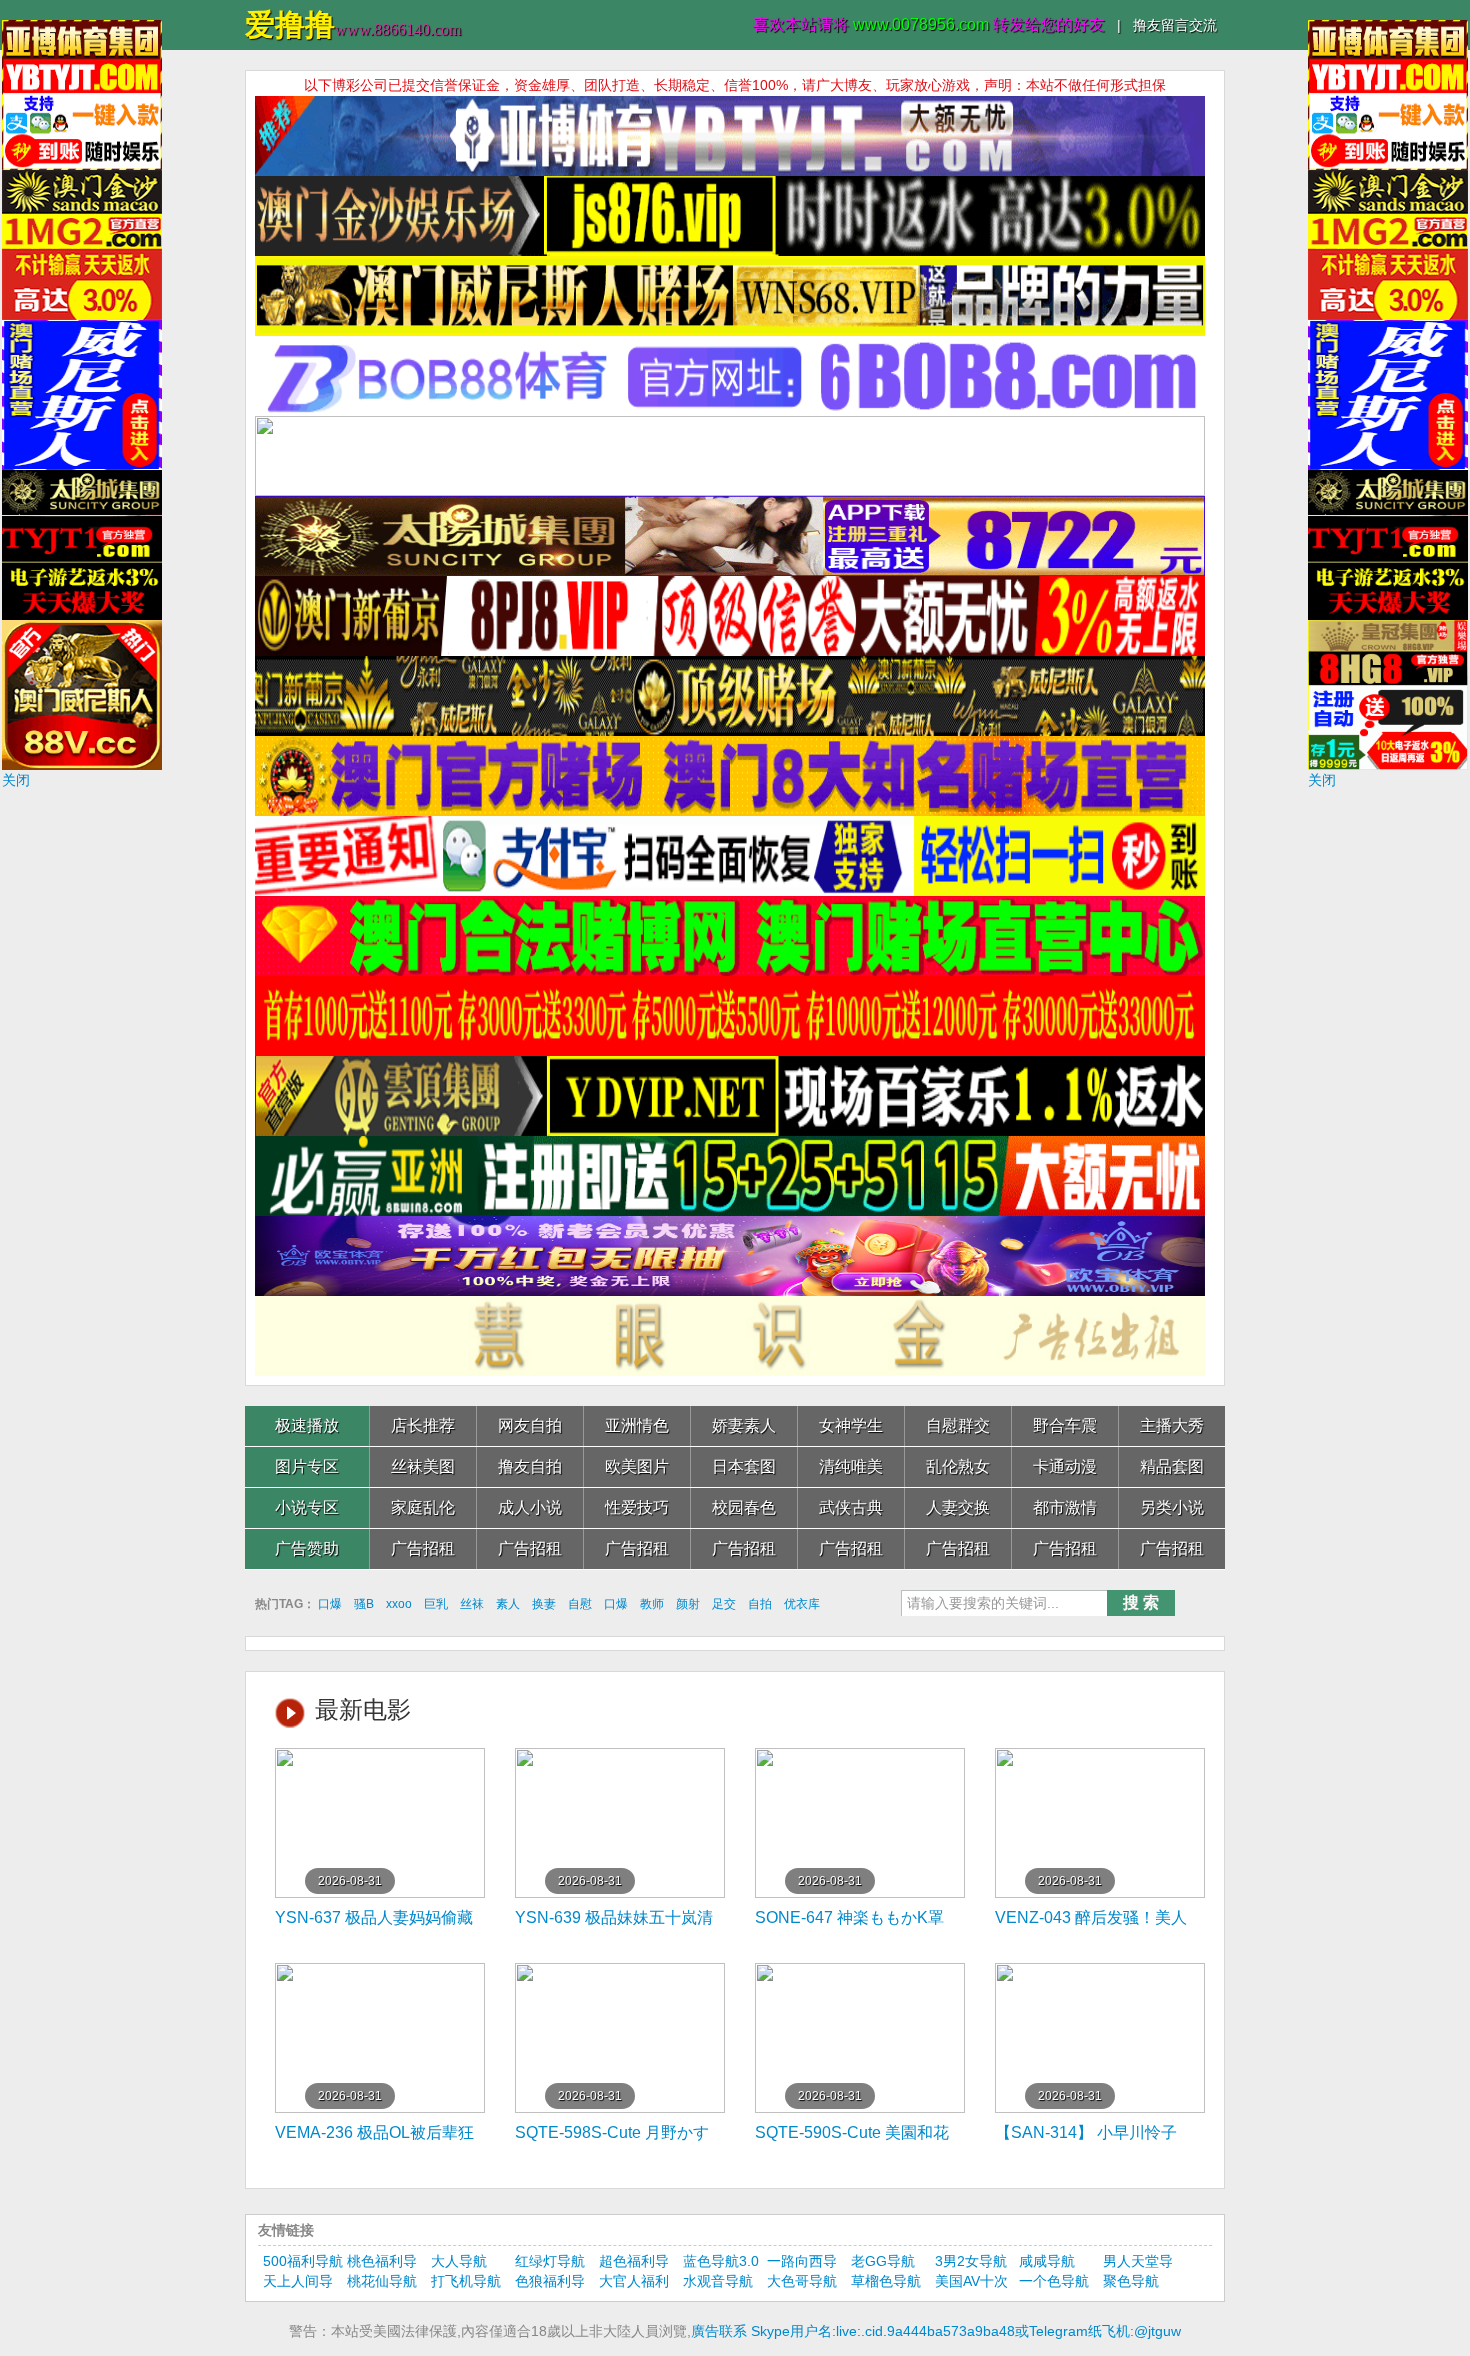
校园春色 (744, 1507)
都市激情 (1065, 1507)
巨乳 (436, 1604)
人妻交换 (958, 1507)
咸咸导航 (1047, 2261)
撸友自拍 (530, 1466)
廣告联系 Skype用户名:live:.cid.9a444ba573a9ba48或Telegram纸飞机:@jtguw (936, 2331)
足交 (724, 1604)
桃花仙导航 (382, 2281)
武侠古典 (851, 1507)
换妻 (544, 1604)
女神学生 (851, 1425)
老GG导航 (883, 2261)
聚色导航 (1131, 2281)
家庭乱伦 (423, 1507)
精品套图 (1172, 1466)
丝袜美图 (423, 1466)
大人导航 (459, 2261)
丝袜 (472, 1604)
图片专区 (307, 1466)
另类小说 (1172, 1507)
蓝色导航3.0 (721, 2261)
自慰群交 (958, 1425)
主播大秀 (1172, 1425)
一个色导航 (1054, 2281)
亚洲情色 (637, 1425)
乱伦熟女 (958, 1466)
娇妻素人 (744, 1425)
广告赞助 (307, 1548)
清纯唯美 (851, 1466)
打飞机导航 (466, 2281)
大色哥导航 (802, 2281)
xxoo (399, 1604)
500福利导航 (303, 2261)
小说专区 (307, 1507)
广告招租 (423, 1548)
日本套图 (744, 1466)
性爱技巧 (637, 1507)
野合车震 (1065, 1425)
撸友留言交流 (1175, 25)
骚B (364, 1604)
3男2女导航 (971, 2261)
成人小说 (530, 1507)
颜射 (688, 1604)
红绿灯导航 (550, 2261)
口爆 (330, 1604)
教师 (652, 1604)
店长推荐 (423, 1425)
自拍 (760, 1604)
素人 (508, 1604)
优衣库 (802, 1604)
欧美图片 (637, 1466)
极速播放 (307, 1425)
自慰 (580, 1604)
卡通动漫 (1065, 1466)
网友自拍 (530, 1425)
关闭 (16, 780)
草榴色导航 (886, 2281)
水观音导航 (718, 2281)
